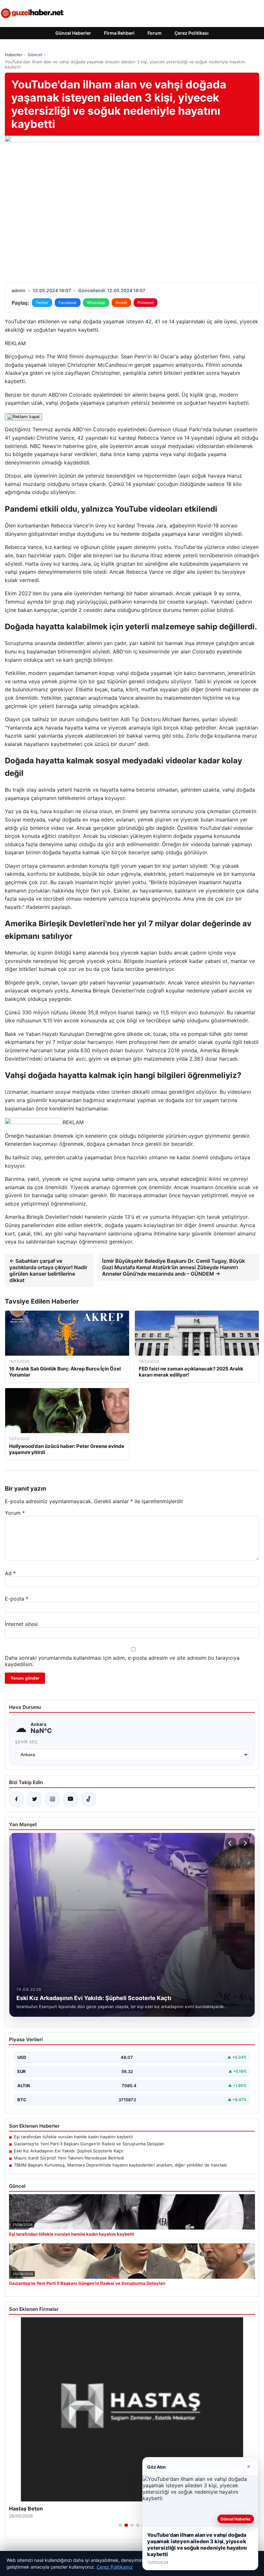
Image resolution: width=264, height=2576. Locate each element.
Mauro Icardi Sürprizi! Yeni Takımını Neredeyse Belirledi (69, 2158)
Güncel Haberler (73, 33)
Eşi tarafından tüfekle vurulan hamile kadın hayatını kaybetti (73, 2137)
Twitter (42, 303)
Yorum (15, 1513)
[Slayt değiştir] (120, 2525)
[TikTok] (89, 1799)
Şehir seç (27, 1742)
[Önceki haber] (231, 1843)
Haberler (14, 55)
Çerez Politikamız (115, 2567)
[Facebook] (16, 1799)
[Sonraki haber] (244, 1843)
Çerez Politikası (192, 33)
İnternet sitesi (21, 1624)
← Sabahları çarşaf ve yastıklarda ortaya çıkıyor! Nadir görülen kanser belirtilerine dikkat (48, 1270)
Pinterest (146, 303)
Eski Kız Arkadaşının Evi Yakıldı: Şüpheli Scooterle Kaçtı (69, 2151)
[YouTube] (71, 1799)
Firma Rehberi (119, 33)
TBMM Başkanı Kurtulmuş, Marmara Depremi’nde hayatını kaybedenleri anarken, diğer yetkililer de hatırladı (120, 2165)
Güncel (35, 55)
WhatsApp (96, 303)
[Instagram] (52, 1799)
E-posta (17, 1599)
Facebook (68, 303)
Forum (155, 33)
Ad (10, 1573)
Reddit (121, 303)
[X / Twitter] (34, 1799)
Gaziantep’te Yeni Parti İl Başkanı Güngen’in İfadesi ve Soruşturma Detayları (89, 2144)
